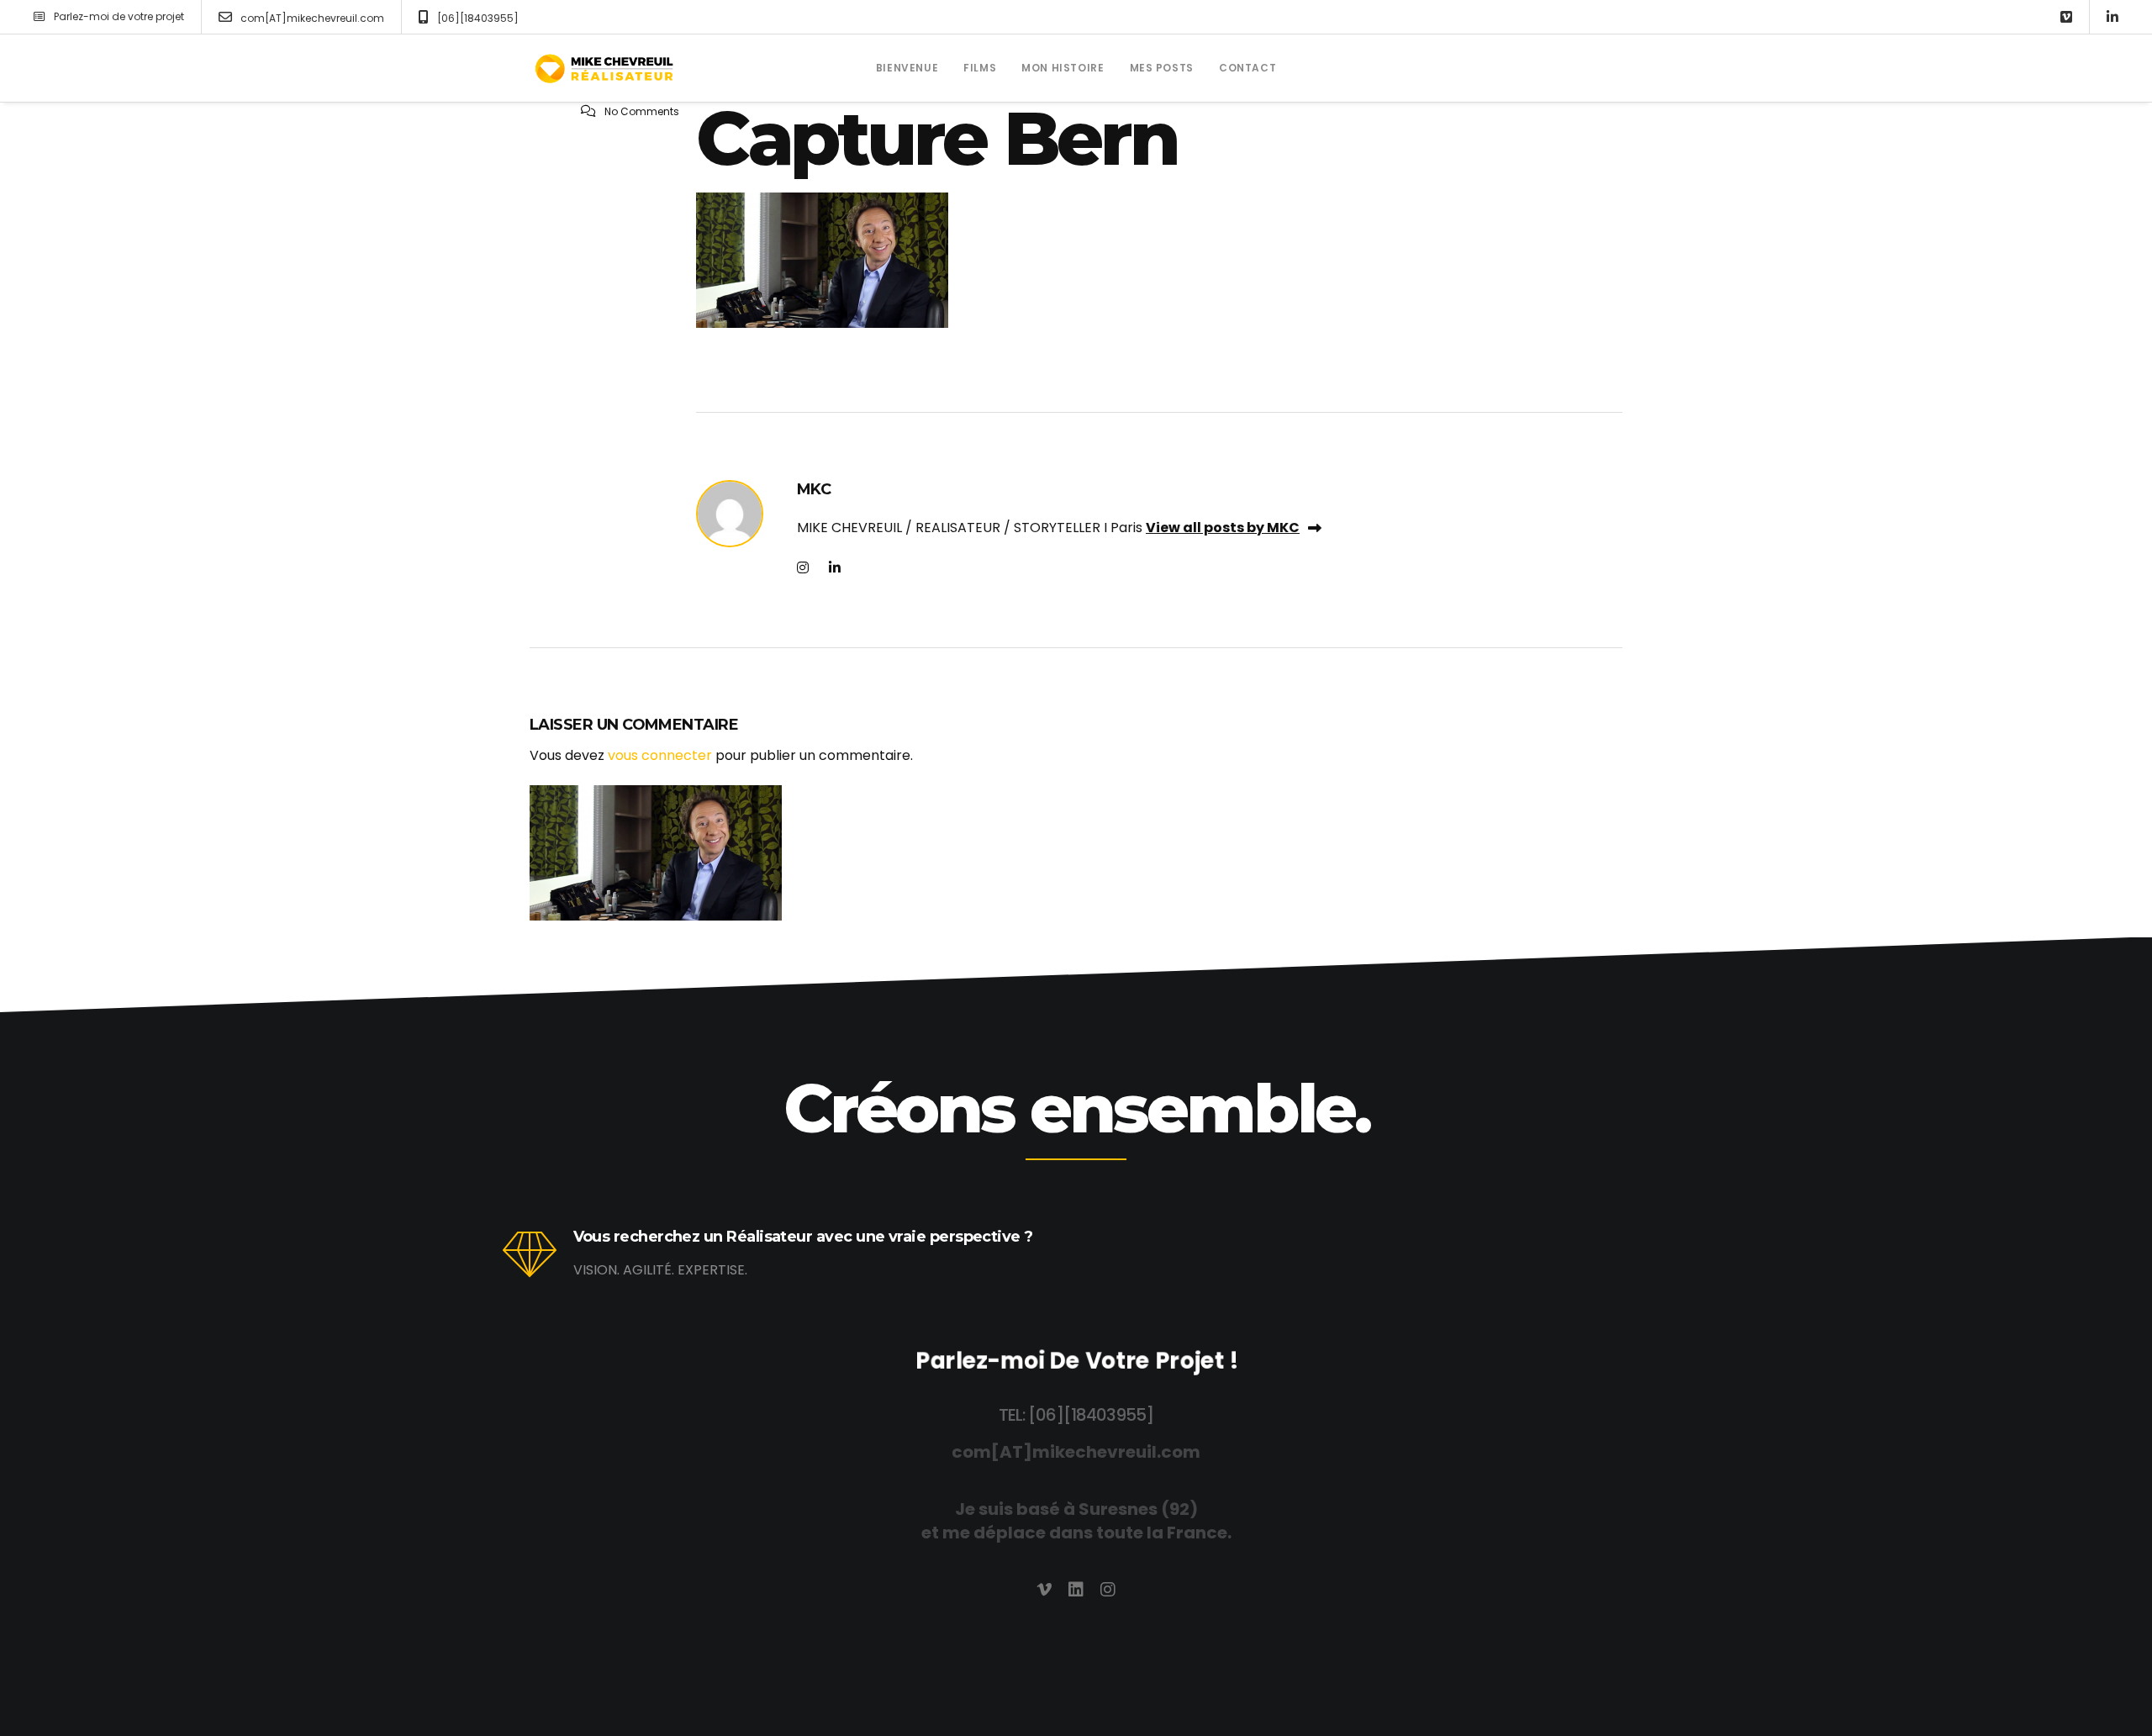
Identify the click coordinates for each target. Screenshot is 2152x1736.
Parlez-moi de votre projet (119, 16)
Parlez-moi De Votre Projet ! (1076, 1361)
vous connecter (660, 755)
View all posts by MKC (1223, 528)
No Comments (642, 111)
